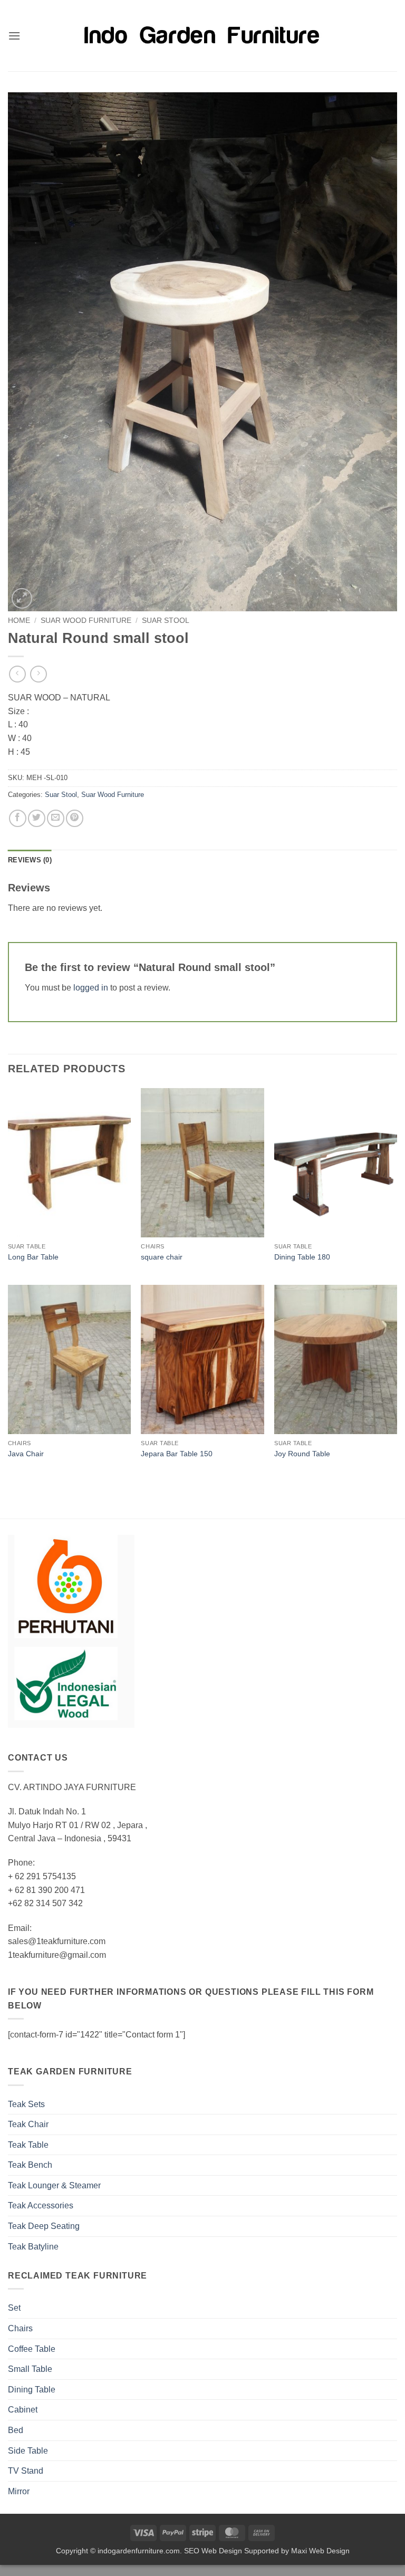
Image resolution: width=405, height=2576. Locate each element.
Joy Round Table (302, 1454)
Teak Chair (28, 2124)
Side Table (28, 2451)
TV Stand (26, 2471)
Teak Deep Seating (44, 2226)
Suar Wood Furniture (86, 621)
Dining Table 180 (302, 1257)
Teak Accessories (41, 2205)
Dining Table (32, 2390)
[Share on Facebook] (18, 818)
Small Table (30, 2369)
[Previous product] (38, 674)
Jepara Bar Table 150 (177, 1454)
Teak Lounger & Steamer (54, 2185)
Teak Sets (26, 2104)
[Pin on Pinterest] (75, 818)
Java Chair (26, 1454)
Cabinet (23, 2410)
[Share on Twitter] (37, 818)
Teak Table (28, 2145)
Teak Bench (30, 2165)
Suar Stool (166, 621)
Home (19, 621)
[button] (14, 36)
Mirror (19, 2491)
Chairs (20, 2328)
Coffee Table (32, 2349)
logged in (91, 988)
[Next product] (17, 674)
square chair (162, 1257)
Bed (16, 2430)
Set (14, 2308)
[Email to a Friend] (56, 818)
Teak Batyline (33, 2247)
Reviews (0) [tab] (30, 860)
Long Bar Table (33, 1257)
